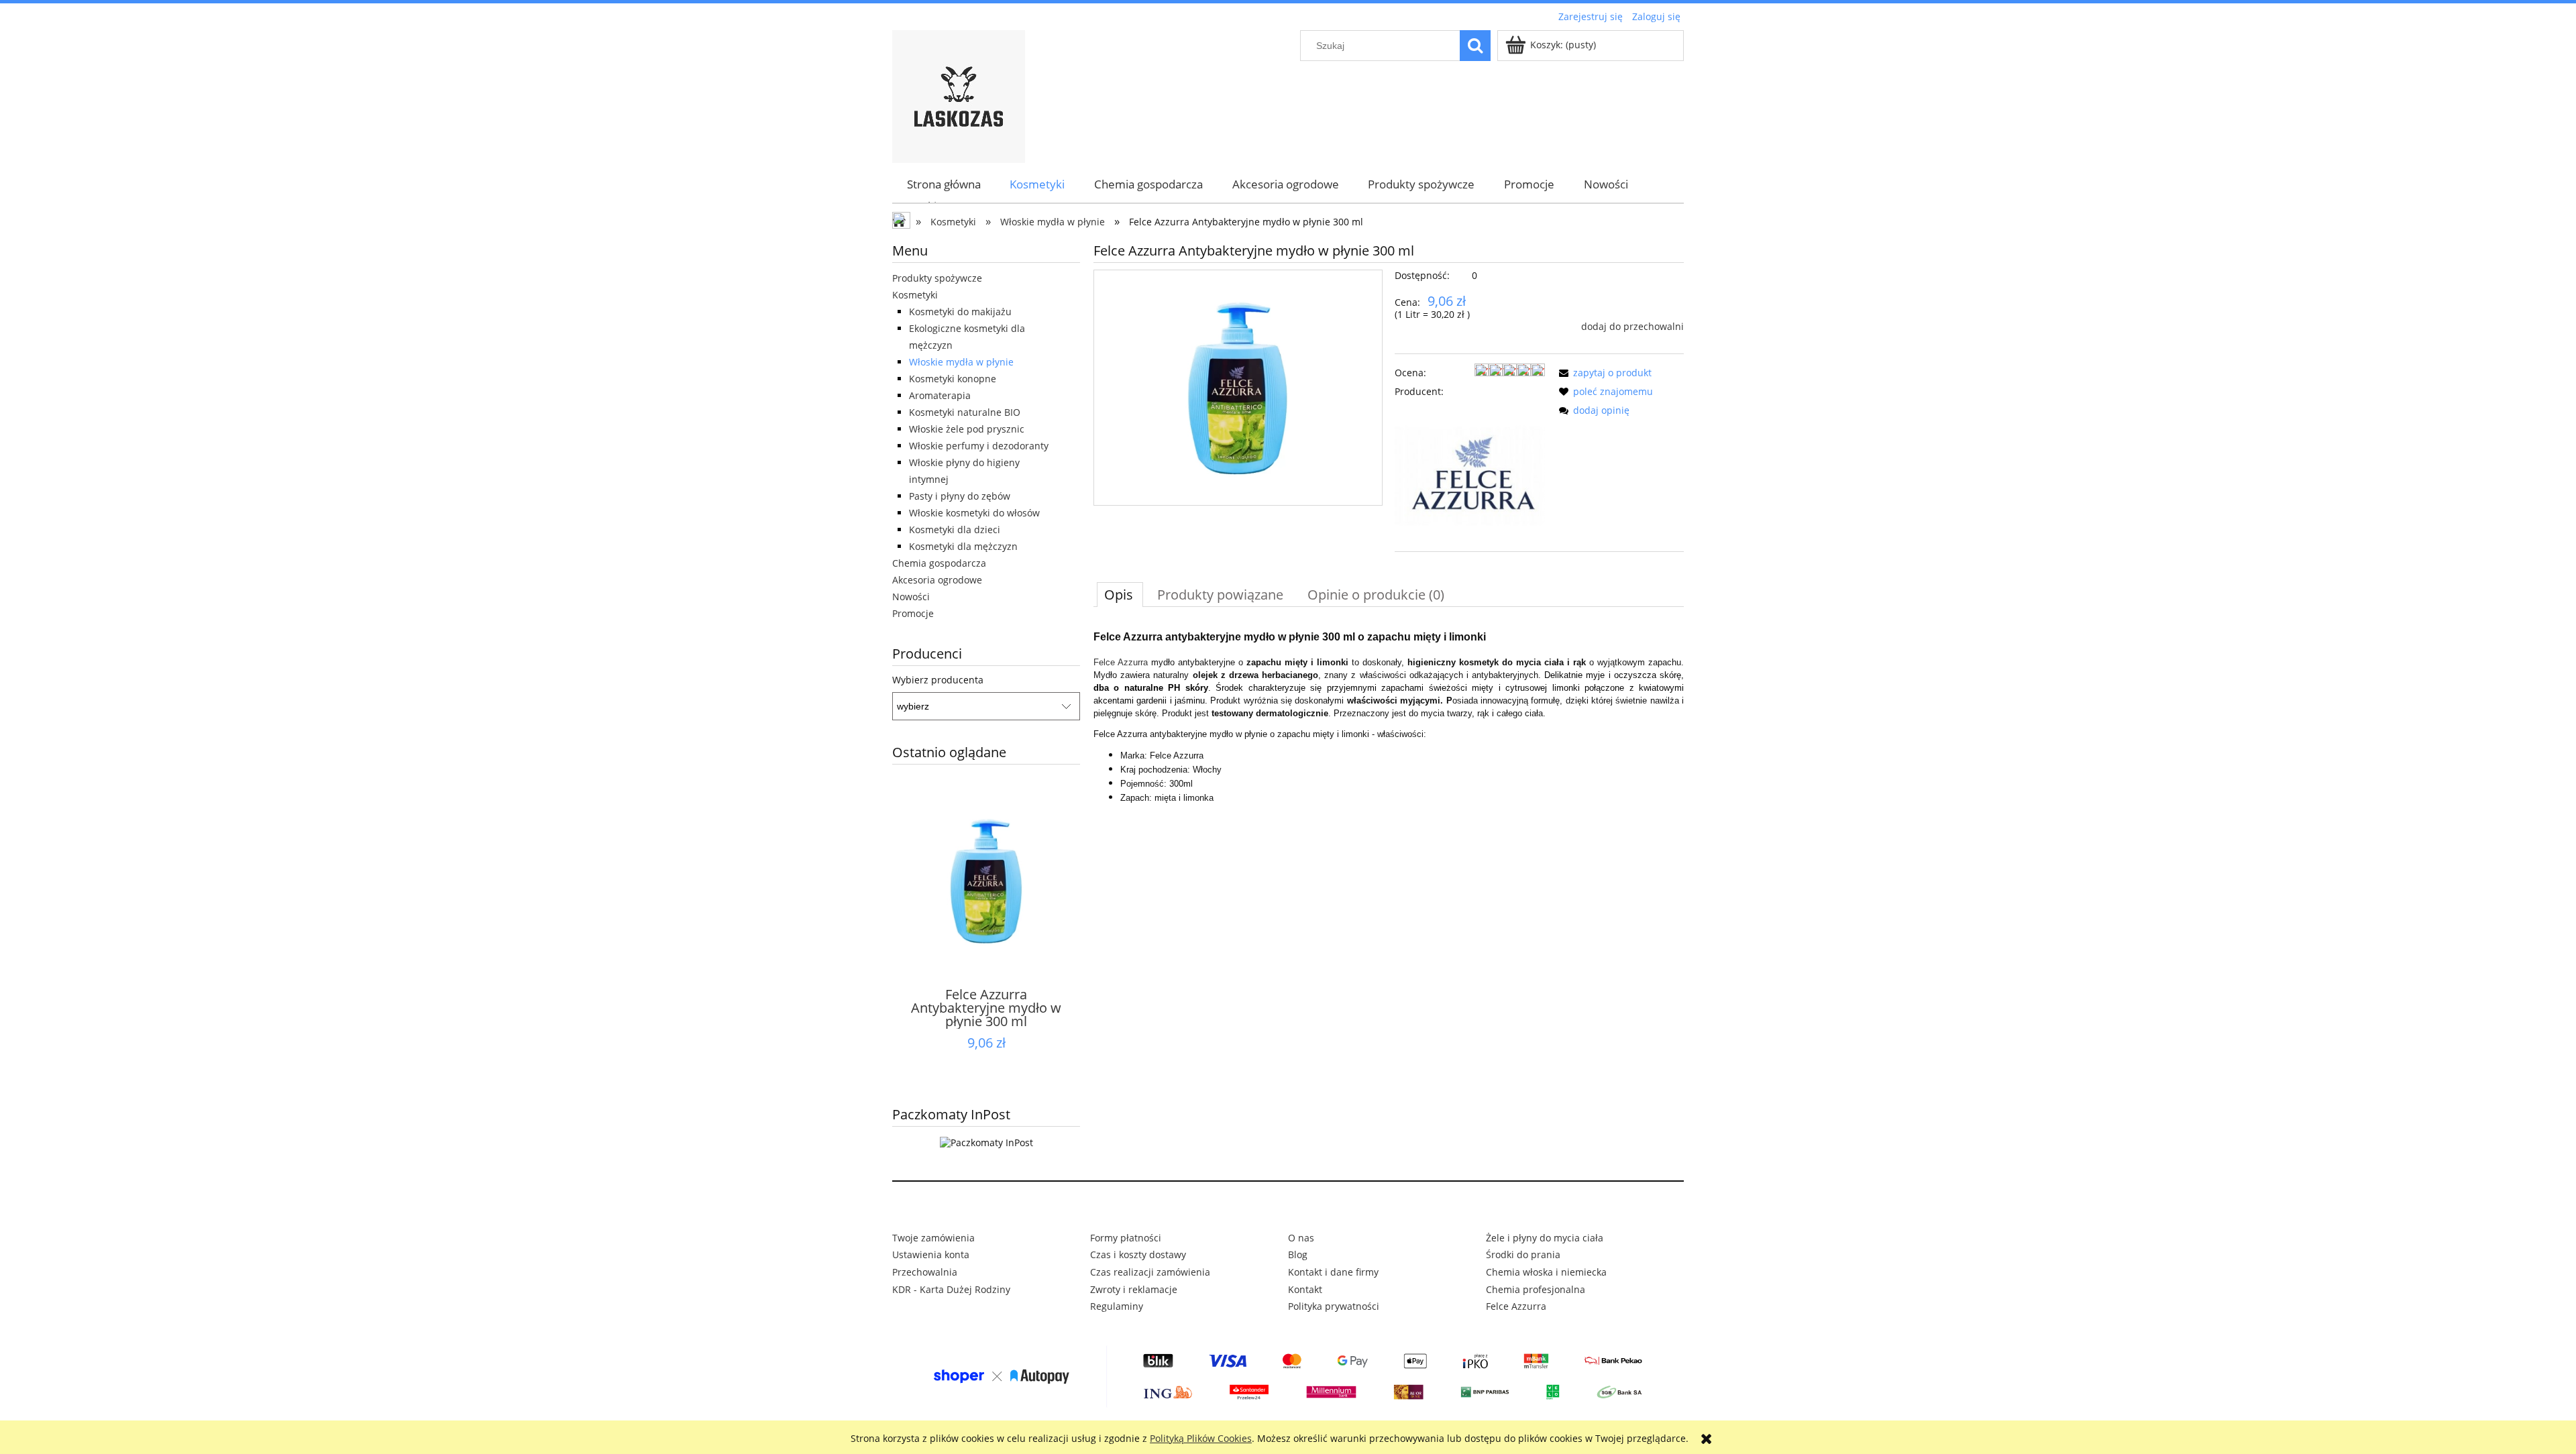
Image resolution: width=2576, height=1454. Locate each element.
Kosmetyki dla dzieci (955, 529)
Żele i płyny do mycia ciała (1545, 1238)
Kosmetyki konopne (953, 379)
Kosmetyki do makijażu (960, 312)
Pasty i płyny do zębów (960, 496)
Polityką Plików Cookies (1201, 1438)
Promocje (913, 613)
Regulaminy (1117, 1306)
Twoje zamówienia (933, 1238)
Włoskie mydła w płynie (961, 362)
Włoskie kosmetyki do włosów (974, 513)
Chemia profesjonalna (1536, 1289)
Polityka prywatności (1334, 1306)
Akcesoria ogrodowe (937, 580)
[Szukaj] (1475, 46)
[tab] (1120, 594)
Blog (1298, 1254)
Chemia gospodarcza (939, 563)
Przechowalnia (925, 1272)
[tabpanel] (1389, 715)
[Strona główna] (959, 95)
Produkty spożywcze (937, 278)
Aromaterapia (940, 395)
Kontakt (1305, 1289)
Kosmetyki (915, 295)
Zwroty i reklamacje (1134, 1289)
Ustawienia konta (931, 1254)
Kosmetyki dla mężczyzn (963, 546)
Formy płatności (1126, 1238)
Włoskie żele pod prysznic (967, 429)
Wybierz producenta (938, 680)
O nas (1301, 1238)
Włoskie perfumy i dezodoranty (979, 446)
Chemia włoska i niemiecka (1546, 1272)
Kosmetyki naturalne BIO (965, 412)
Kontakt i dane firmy (1333, 1272)
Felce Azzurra (1121, 662)
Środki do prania (1523, 1254)
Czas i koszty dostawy (1138, 1254)
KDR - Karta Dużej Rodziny (951, 1289)
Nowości (911, 597)
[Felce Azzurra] (1470, 475)
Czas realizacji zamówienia (1150, 1272)
